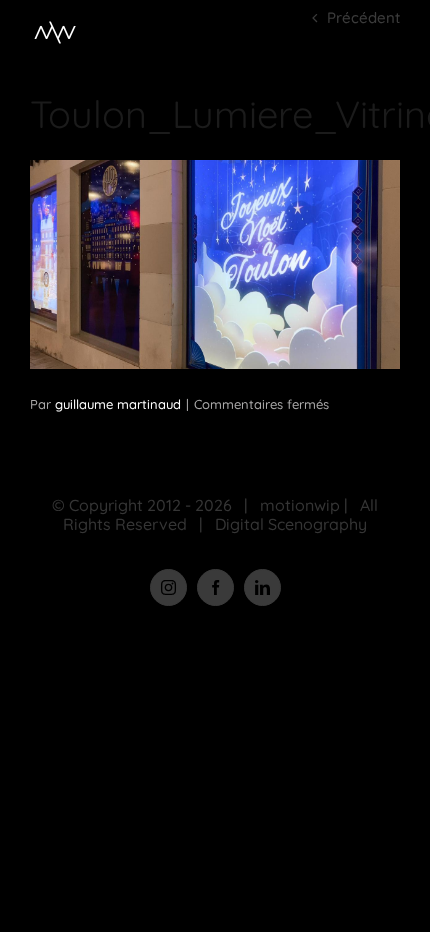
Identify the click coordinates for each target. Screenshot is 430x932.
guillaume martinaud (118, 404)
